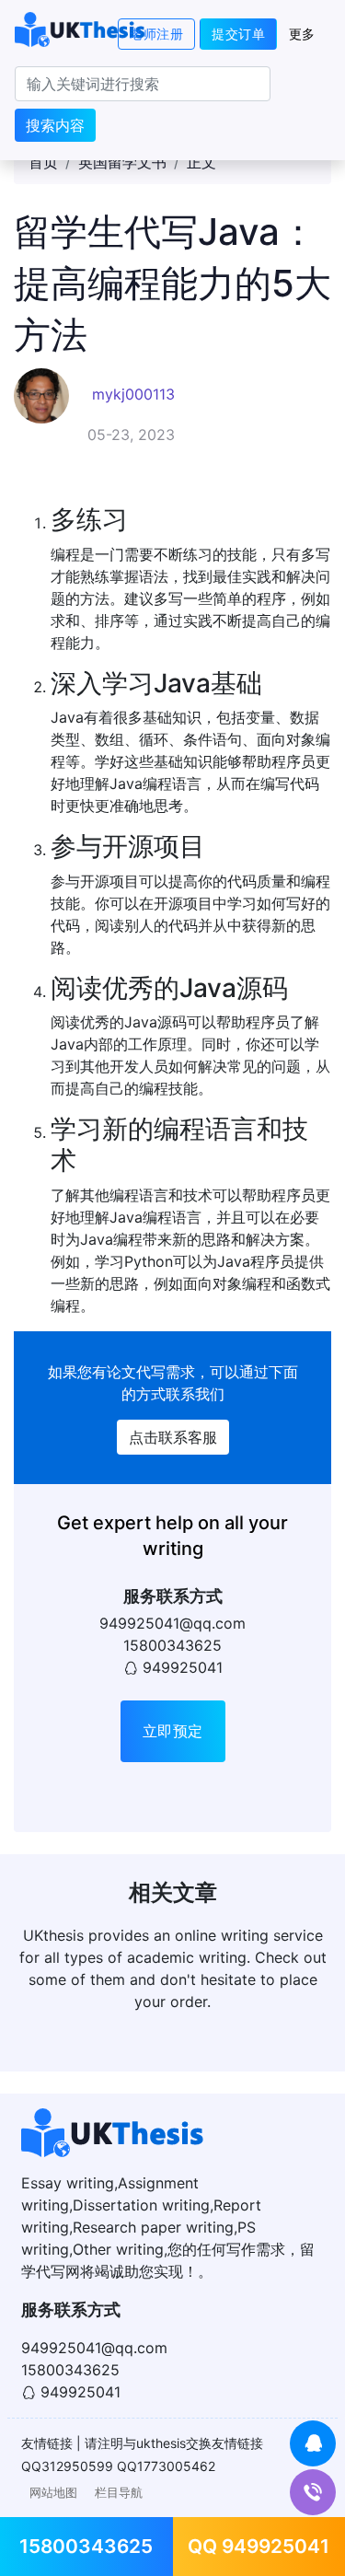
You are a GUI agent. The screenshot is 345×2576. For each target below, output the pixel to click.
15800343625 (86, 2546)
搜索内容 (55, 125)
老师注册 (156, 34)
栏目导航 (119, 2493)
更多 (302, 34)
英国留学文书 (122, 162)
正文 (201, 162)
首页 (43, 162)
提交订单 (238, 34)
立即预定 (173, 1731)
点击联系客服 (173, 1437)
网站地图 (53, 2493)
